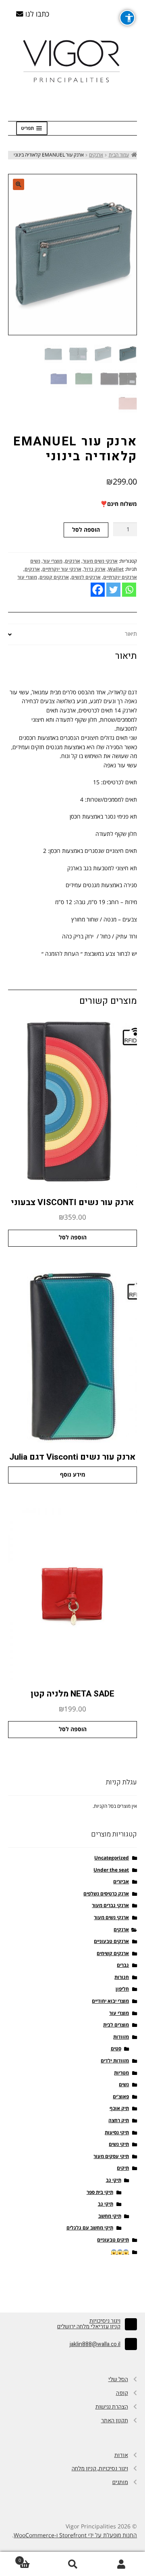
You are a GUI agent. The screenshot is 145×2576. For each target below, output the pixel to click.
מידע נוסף (73, 1475)
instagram (107, 2284)
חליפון (122, 1989)
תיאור (131, 634)
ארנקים (96, 155)
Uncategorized (112, 1858)
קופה (122, 2393)
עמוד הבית (119, 155)
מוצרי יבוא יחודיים (110, 2001)
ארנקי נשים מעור (100, 561)
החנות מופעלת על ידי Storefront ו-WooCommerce (75, 2535)
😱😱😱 (120, 2252)
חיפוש (72, 2564)
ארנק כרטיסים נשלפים (106, 1894)
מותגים (120, 2482)
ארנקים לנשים (86, 578)
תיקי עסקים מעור (111, 2157)
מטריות (121, 2073)
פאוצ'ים (121, 2097)
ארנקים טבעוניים (111, 1942)
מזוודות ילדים (115, 2061)
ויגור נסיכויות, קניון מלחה (100, 2468)
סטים (116, 2049)
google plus (72, 2284)
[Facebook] (98, 590)
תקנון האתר (115, 2420)
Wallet (116, 569)
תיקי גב (114, 2180)
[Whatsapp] (129, 590)
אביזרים (121, 1882)
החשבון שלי (121, 2564)
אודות (121, 2455)
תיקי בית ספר (100, 2193)
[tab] (72, 635)
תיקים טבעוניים (113, 2240)
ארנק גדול (95, 569)
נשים (35, 561)
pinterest (38, 2284)
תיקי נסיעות (117, 2133)
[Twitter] (113, 590)
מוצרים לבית (116, 2025)
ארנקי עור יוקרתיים (62, 569)
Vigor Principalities (73, 61)
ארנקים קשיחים (113, 1954)
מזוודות (121, 2037)
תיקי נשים (119, 2145)
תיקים (123, 2168)
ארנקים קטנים (54, 578)
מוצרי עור (53, 561)
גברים (123, 1965)
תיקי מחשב (110, 2216)
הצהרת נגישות (112, 2407)
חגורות (122, 1977)
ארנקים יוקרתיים (120, 578)
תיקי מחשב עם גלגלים (90, 2228)
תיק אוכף (119, 2109)
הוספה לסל (86, 530)
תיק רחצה (119, 2121)
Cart (33, 2558)
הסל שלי (118, 2379)
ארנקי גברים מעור (110, 1906)
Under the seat (111, 1870)
